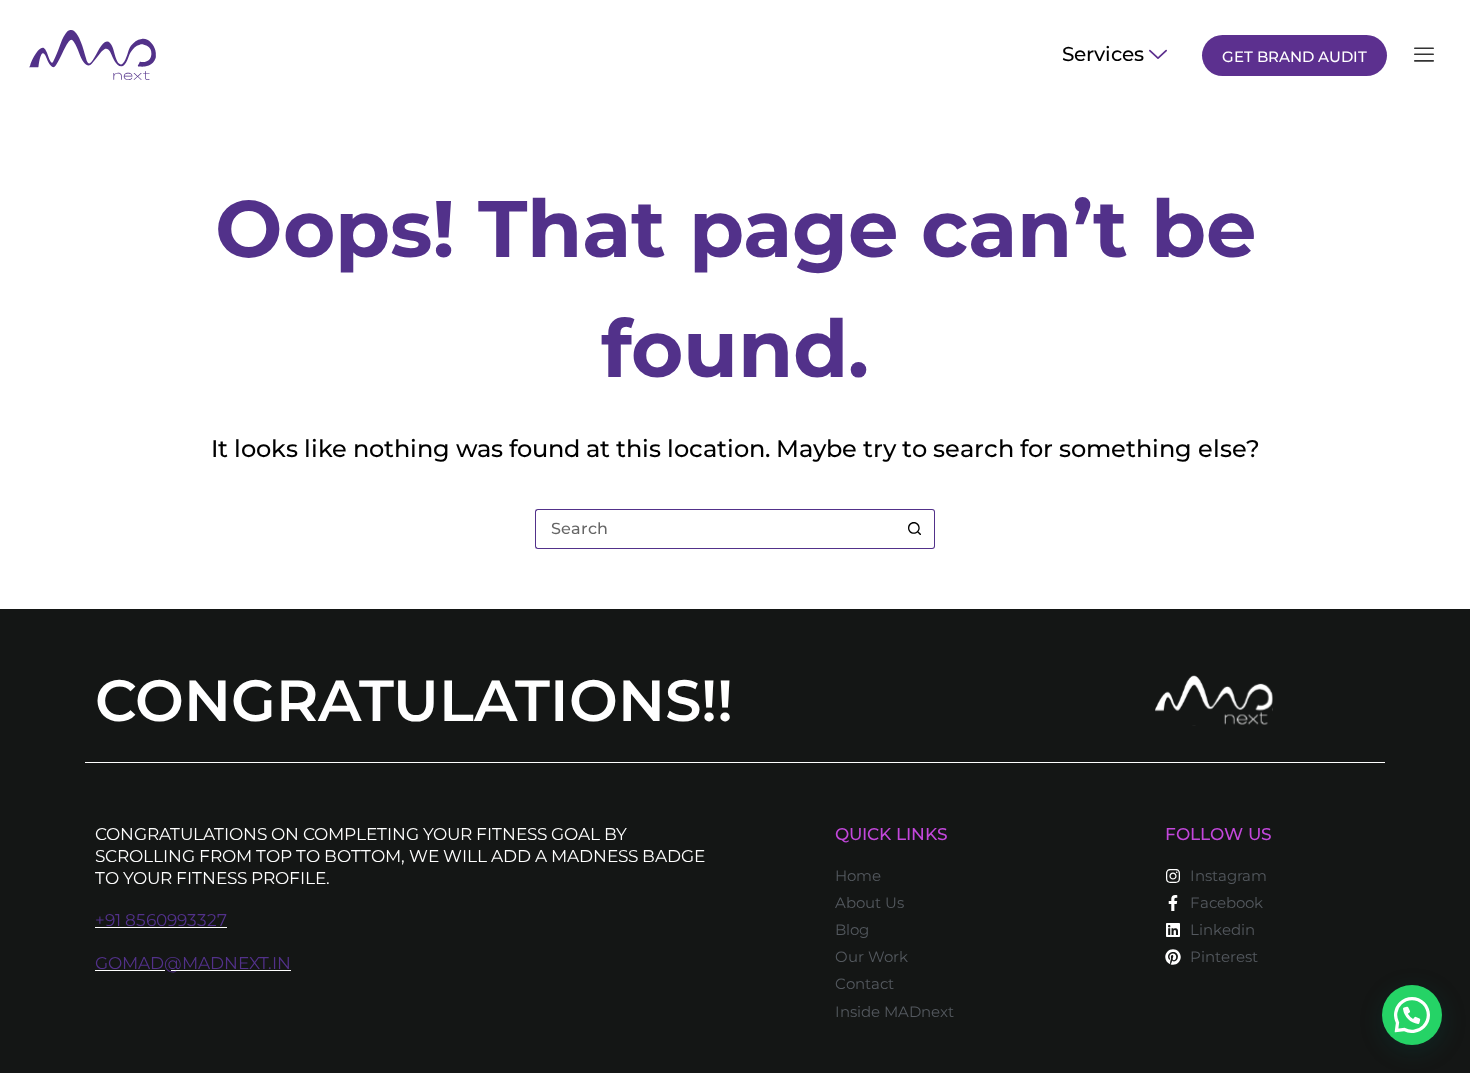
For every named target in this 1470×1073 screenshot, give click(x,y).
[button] (1412, 1015)
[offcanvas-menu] (1424, 55)
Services (1103, 54)
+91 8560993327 (161, 920)
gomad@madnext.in (193, 963)
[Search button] (915, 529)
